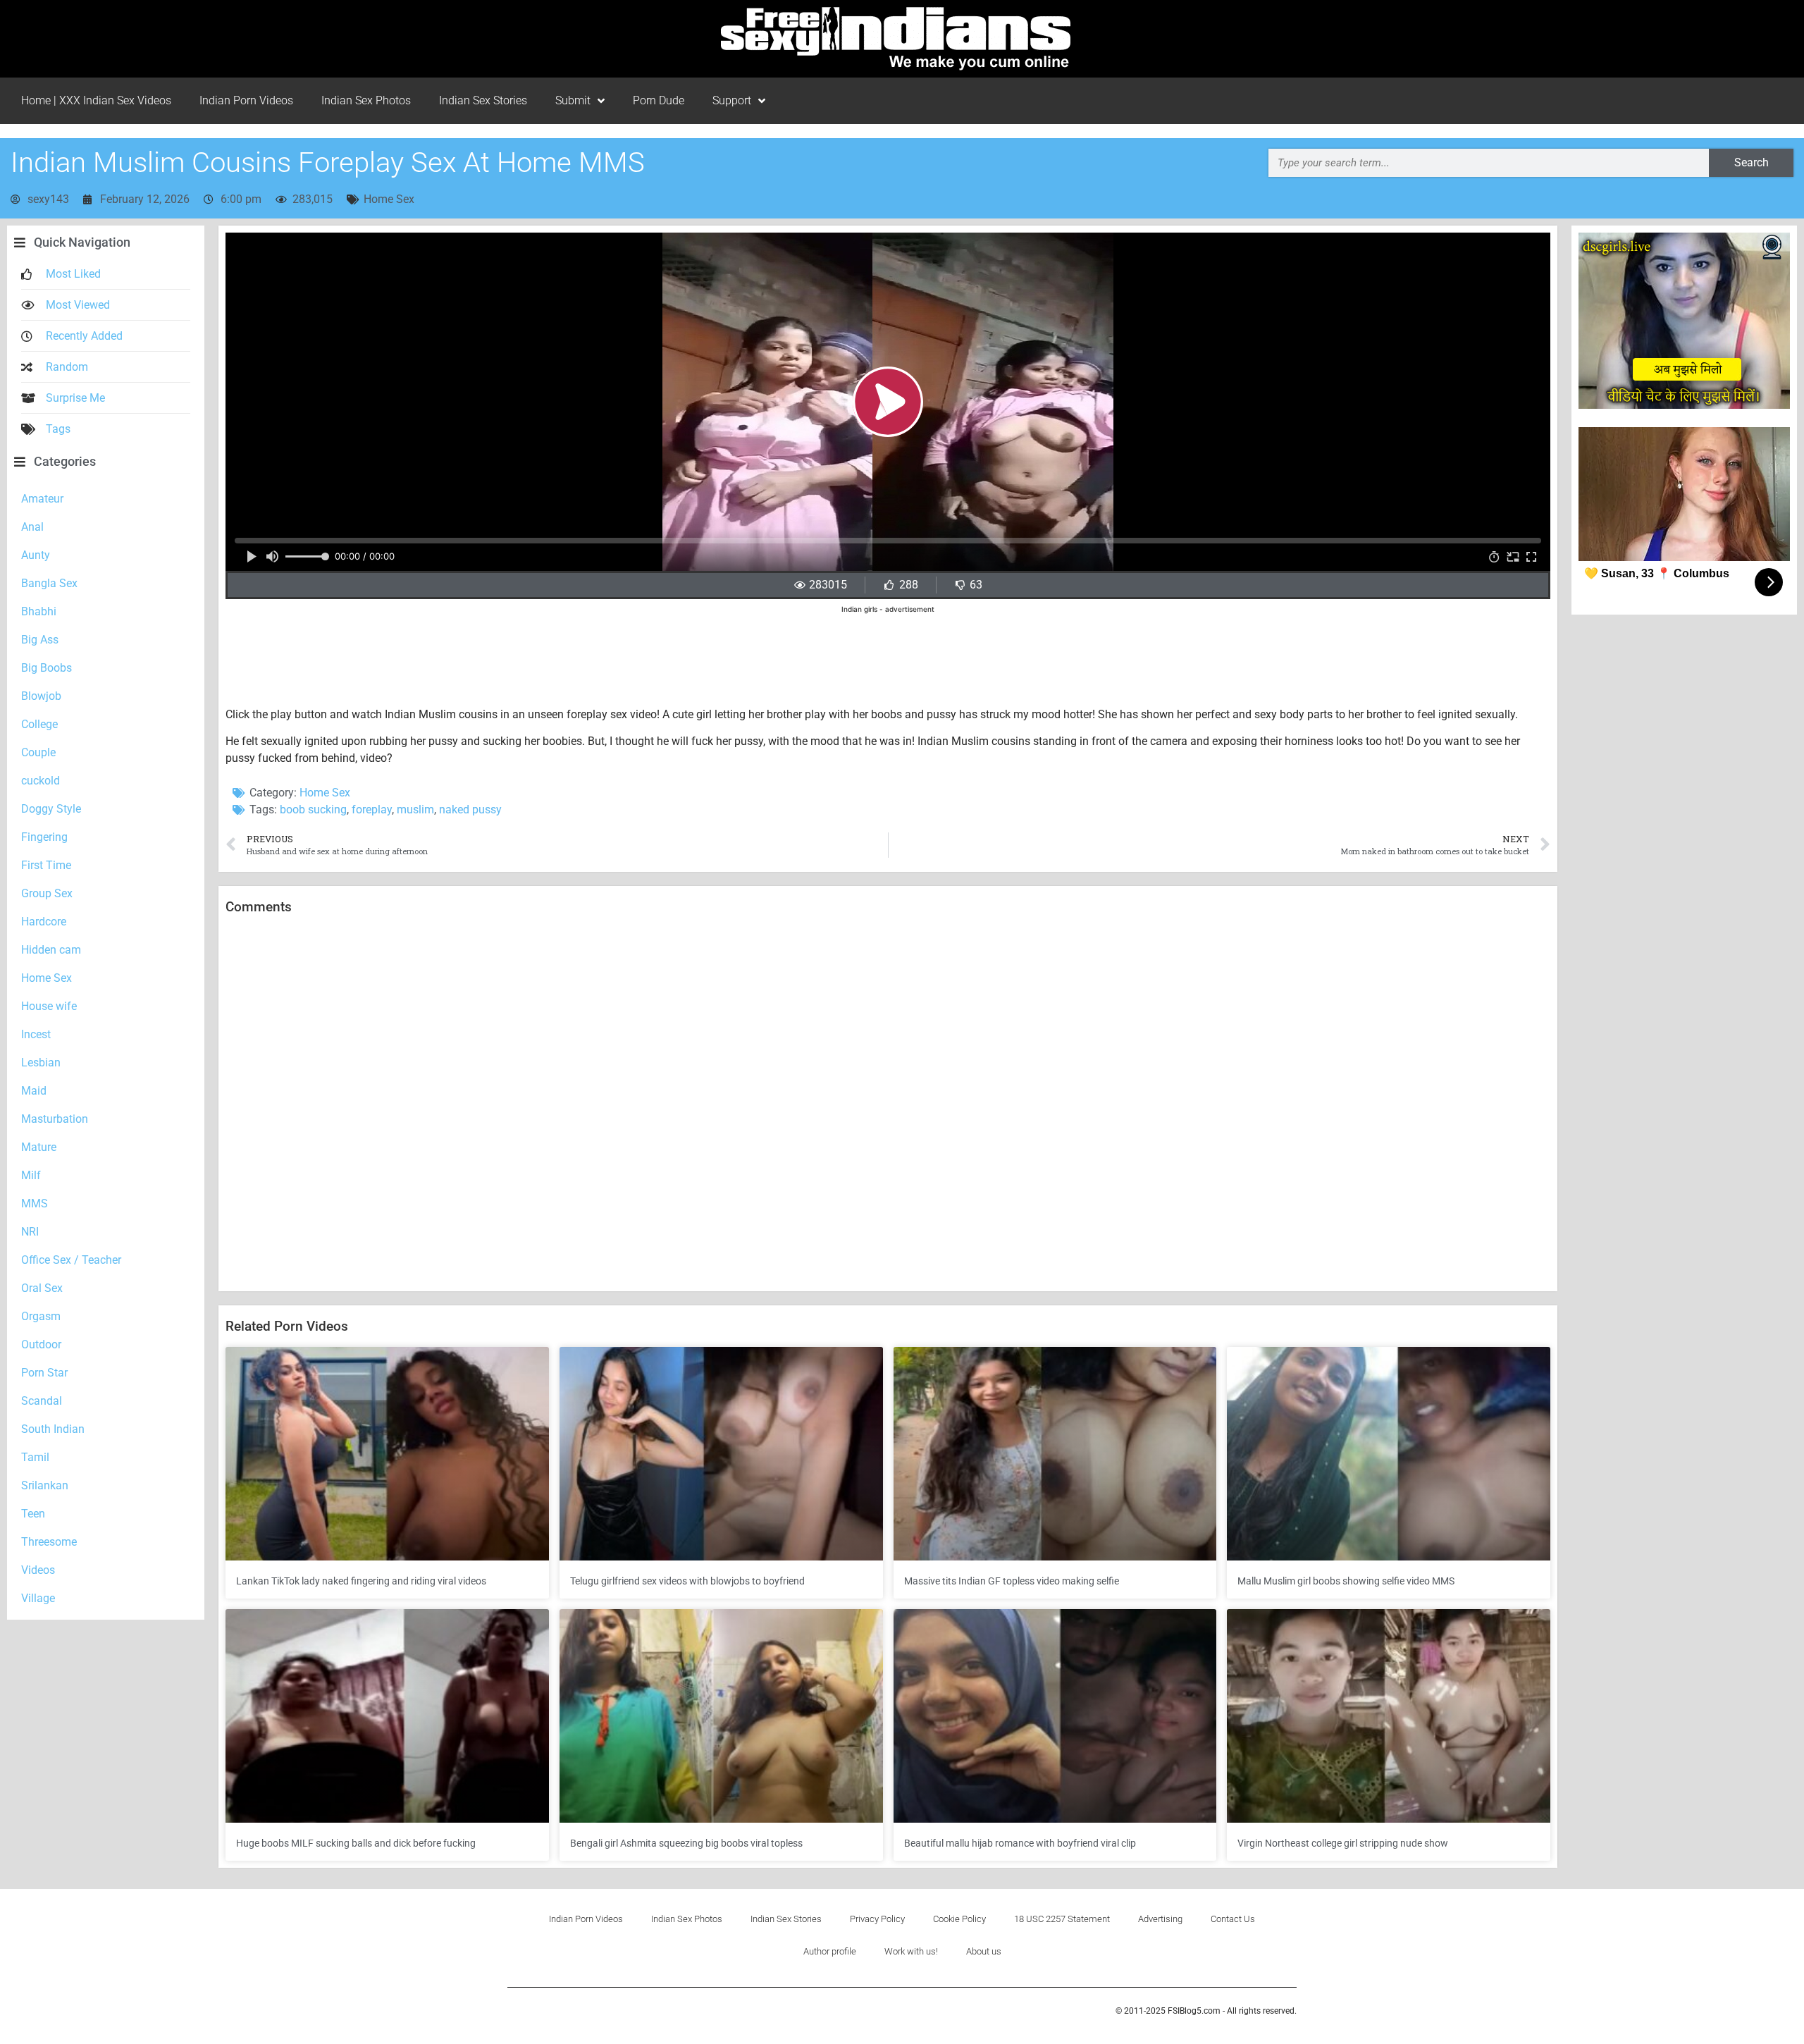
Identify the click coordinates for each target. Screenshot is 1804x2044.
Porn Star (44, 1373)
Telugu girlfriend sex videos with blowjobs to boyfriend (687, 1581)
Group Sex (47, 893)
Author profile (830, 1951)
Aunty (36, 555)
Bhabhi (39, 611)
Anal (32, 527)
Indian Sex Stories (483, 100)
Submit (573, 100)
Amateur (42, 499)
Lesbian (41, 1063)
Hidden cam (51, 950)
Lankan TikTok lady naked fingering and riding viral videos (361, 1581)
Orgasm (41, 1316)
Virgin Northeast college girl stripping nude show (1343, 1843)
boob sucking (313, 809)
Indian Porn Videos (246, 100)
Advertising (1160, 1919)
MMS (35, 1203)
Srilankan (45, 1485)
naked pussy (470, 809)
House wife (49, 1006)
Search (1752, 162)
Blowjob (41, 696)
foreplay (372, 809)
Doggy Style (51, 809)
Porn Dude (659, 100)
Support (732, 100)
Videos (38, 1570)
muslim (415, 809)
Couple (38, 752)
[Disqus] (888, 1104)
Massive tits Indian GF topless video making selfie (1012, 1581)
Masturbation (55, 1119)
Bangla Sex (49, 583)
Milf (31, 1175)
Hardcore (44, 922)
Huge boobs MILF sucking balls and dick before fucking (356, 1843)
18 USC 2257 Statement (1062, 1919)
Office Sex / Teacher (71, 1260)
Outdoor (41, 1344)
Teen (33, 1514)
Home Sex (389, 199)
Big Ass (40, 640)
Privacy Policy (877, 1919)
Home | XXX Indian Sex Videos (96, 100)
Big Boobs (47, 668)
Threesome (49, 1542)
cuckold (41, 781)
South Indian (53, 1429)
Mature (39, 1147)
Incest (36, 1034)
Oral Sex (42, 1288)
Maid (34, 1091)
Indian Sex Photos (366, 100)
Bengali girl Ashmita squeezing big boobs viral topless (686, 1843)
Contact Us (1233, 1919)
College (39, 724)
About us (984, 1951)
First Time (46, 865)
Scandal (42, 1401)
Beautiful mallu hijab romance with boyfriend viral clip (1020, 1843)
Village (38, 1598)
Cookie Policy (959, 1919)
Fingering (44, 837)
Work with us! (911, 1951)
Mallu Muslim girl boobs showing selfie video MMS (1346, 1581)
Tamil (35, 1457)
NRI (30, 1232)
